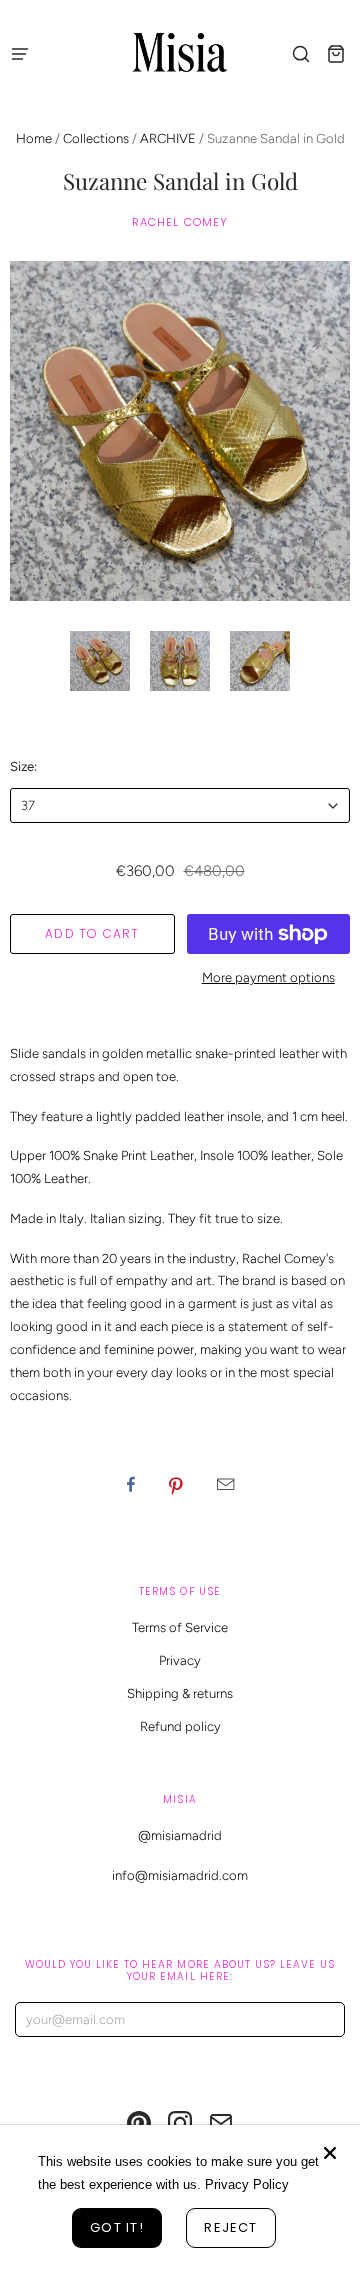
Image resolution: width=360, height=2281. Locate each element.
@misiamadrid (180, 1835)
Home (34, 138)
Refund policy (180, 1726)
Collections (96, 138)
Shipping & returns (180, 1693)
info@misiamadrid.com (180, 1875)
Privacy (180, 1660)
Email (225, 1484)
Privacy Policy (247, 2184)
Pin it (176, 1484)
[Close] (330, 2153)
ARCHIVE (168, 138)
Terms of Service (180, 1627)
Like (131, 1484)
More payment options (268, 977)
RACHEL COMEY (180, 222)
